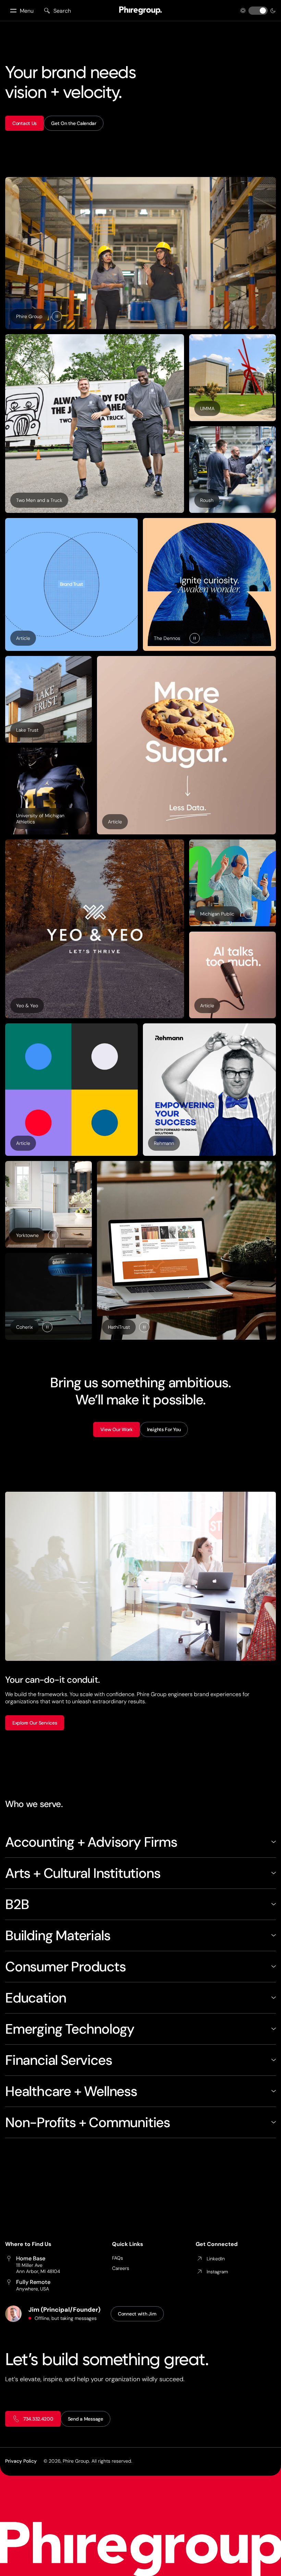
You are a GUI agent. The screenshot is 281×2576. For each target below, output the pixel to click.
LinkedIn (216, 2259)
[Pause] (57, 316)
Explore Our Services (35, 1723)
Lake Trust (27, 730)
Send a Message (85, 2419)
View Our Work (117, 1429)
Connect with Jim (137, 2314)
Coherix (25, 1327)
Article (26, 640)
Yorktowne (27, 1235)
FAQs (118, 2258)
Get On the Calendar (74, 123)
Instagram (217, 2272)
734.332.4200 (38, 2419)
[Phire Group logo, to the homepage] (140, 11)
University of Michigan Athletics (40, 819)
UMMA (207, 408)
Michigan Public (217, 914)
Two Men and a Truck (39, 500)
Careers (121, 2268)
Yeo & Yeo (27, 1006)
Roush (207, 500)
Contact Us (25, 123)
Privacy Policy (21, 2461)
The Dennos (167, 638)
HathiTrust (119, 1327)
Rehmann (164, 1143)
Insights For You (164, 1429)
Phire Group (29, 316)
